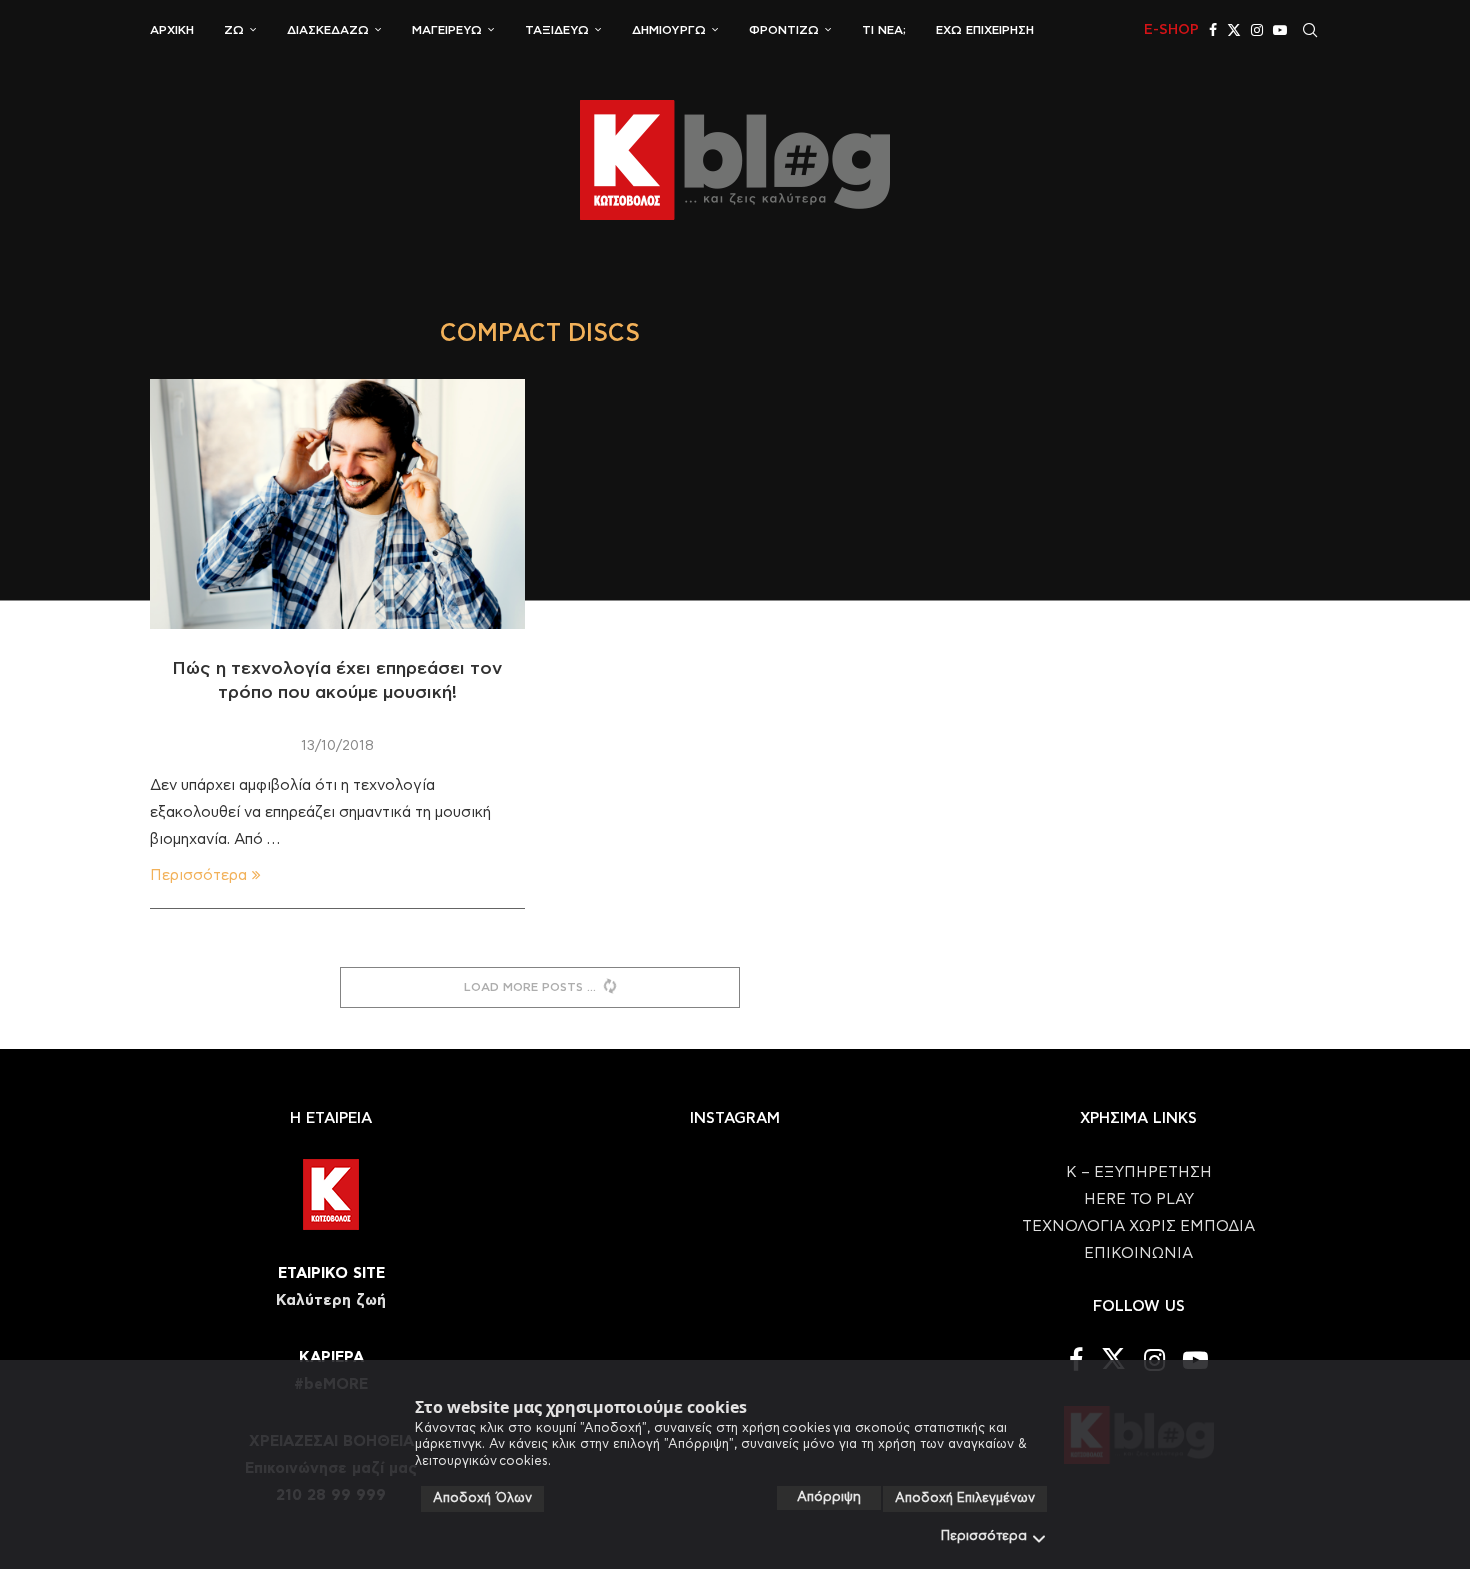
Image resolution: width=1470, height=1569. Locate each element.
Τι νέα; (884, 30)
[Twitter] (1234, 30)
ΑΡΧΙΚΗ (172, 30)
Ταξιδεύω (557, 30)
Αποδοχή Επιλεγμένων (965, 1498)
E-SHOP (1171, 30)
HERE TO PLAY (1139, 1199)
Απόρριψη (829, 1497)
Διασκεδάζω (328, 30)
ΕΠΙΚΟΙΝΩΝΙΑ (1138, 1253)
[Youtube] (1280, 30)
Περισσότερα (984, 1536)
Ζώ (234, 30)
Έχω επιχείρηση (985, 30)
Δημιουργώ (669, 30)
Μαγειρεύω (447, 30)
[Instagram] (1257, 30)
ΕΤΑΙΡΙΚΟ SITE (331, 1273)
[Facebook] (1213, 30)
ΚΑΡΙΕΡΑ (331, 1357)
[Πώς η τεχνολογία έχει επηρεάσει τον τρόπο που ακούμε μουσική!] (337, 504)
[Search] (1310, 30)
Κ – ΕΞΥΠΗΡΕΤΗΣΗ (1139, 1172)
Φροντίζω (784, 30)
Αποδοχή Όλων (482, 1498)
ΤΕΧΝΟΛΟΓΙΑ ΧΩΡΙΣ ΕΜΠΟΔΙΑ (1138, 1226)
